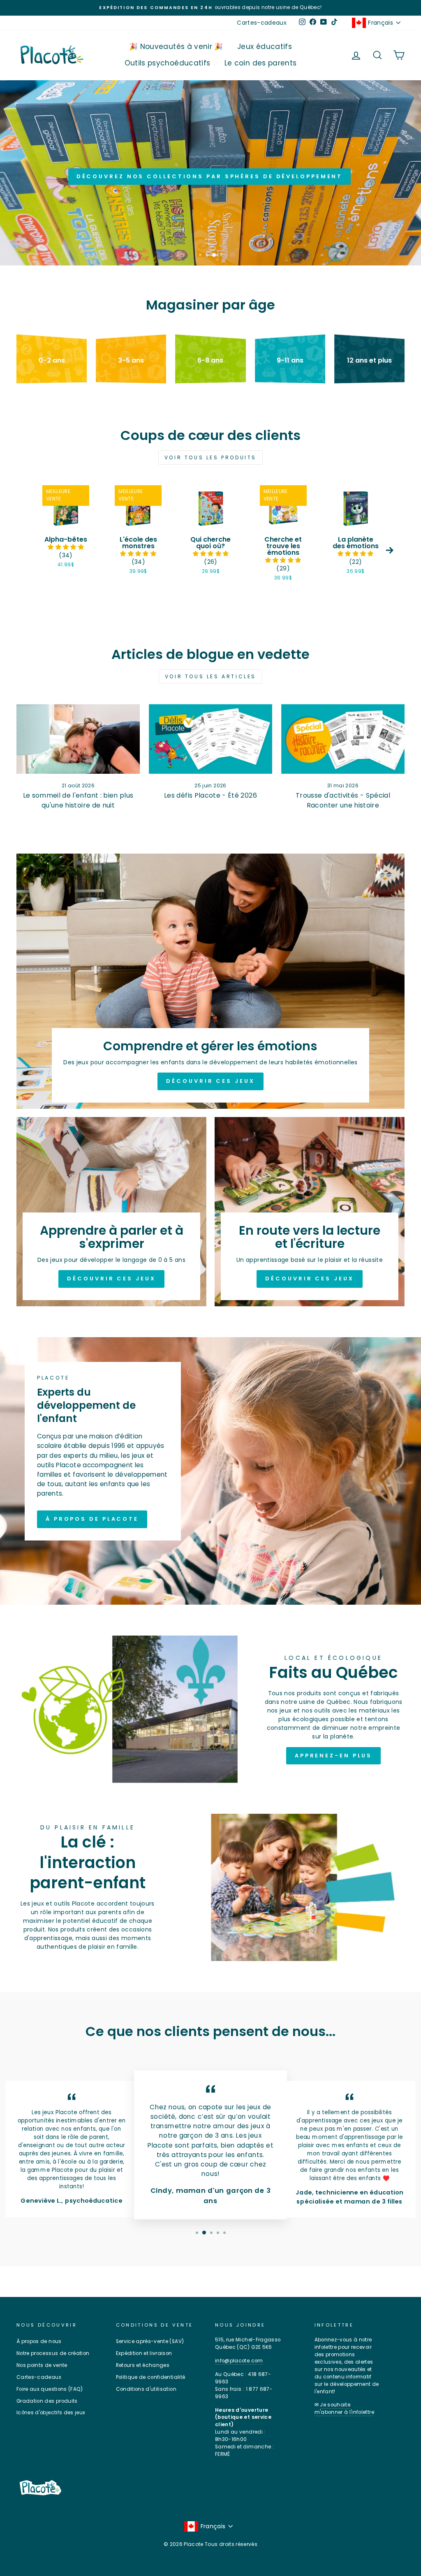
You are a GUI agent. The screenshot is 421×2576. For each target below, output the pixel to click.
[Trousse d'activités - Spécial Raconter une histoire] (343, 739)
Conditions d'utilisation (146, 2389)
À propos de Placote (92, 1519)
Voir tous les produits (210, 457)
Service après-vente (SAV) (150, 2341)
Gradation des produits (47, 2401)
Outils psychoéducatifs (168, 63)
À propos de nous (39, 2341)
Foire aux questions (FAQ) (50, 2389)
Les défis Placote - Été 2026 (210, 795)
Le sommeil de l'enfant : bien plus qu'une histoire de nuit (78, 800)
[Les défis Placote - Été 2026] (210, 739)
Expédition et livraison (144, 2353)
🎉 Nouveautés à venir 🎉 (176, 47)
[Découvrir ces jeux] (210, 981)
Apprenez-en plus (333, 1756)
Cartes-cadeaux (262, 23)
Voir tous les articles (210, 676)
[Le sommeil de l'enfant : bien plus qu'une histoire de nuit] (78, 739)
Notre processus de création (53, 2353)
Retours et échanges (143, 2365)
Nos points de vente (42, 2365)
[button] (66, 547)
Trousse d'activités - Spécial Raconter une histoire (343, 800)
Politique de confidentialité (151, 2377)
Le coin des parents (261, 63)
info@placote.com (239, 2361)
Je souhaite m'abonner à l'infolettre (344, 2408)
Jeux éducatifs (265, 47)
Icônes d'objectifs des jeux (51, 2413)
